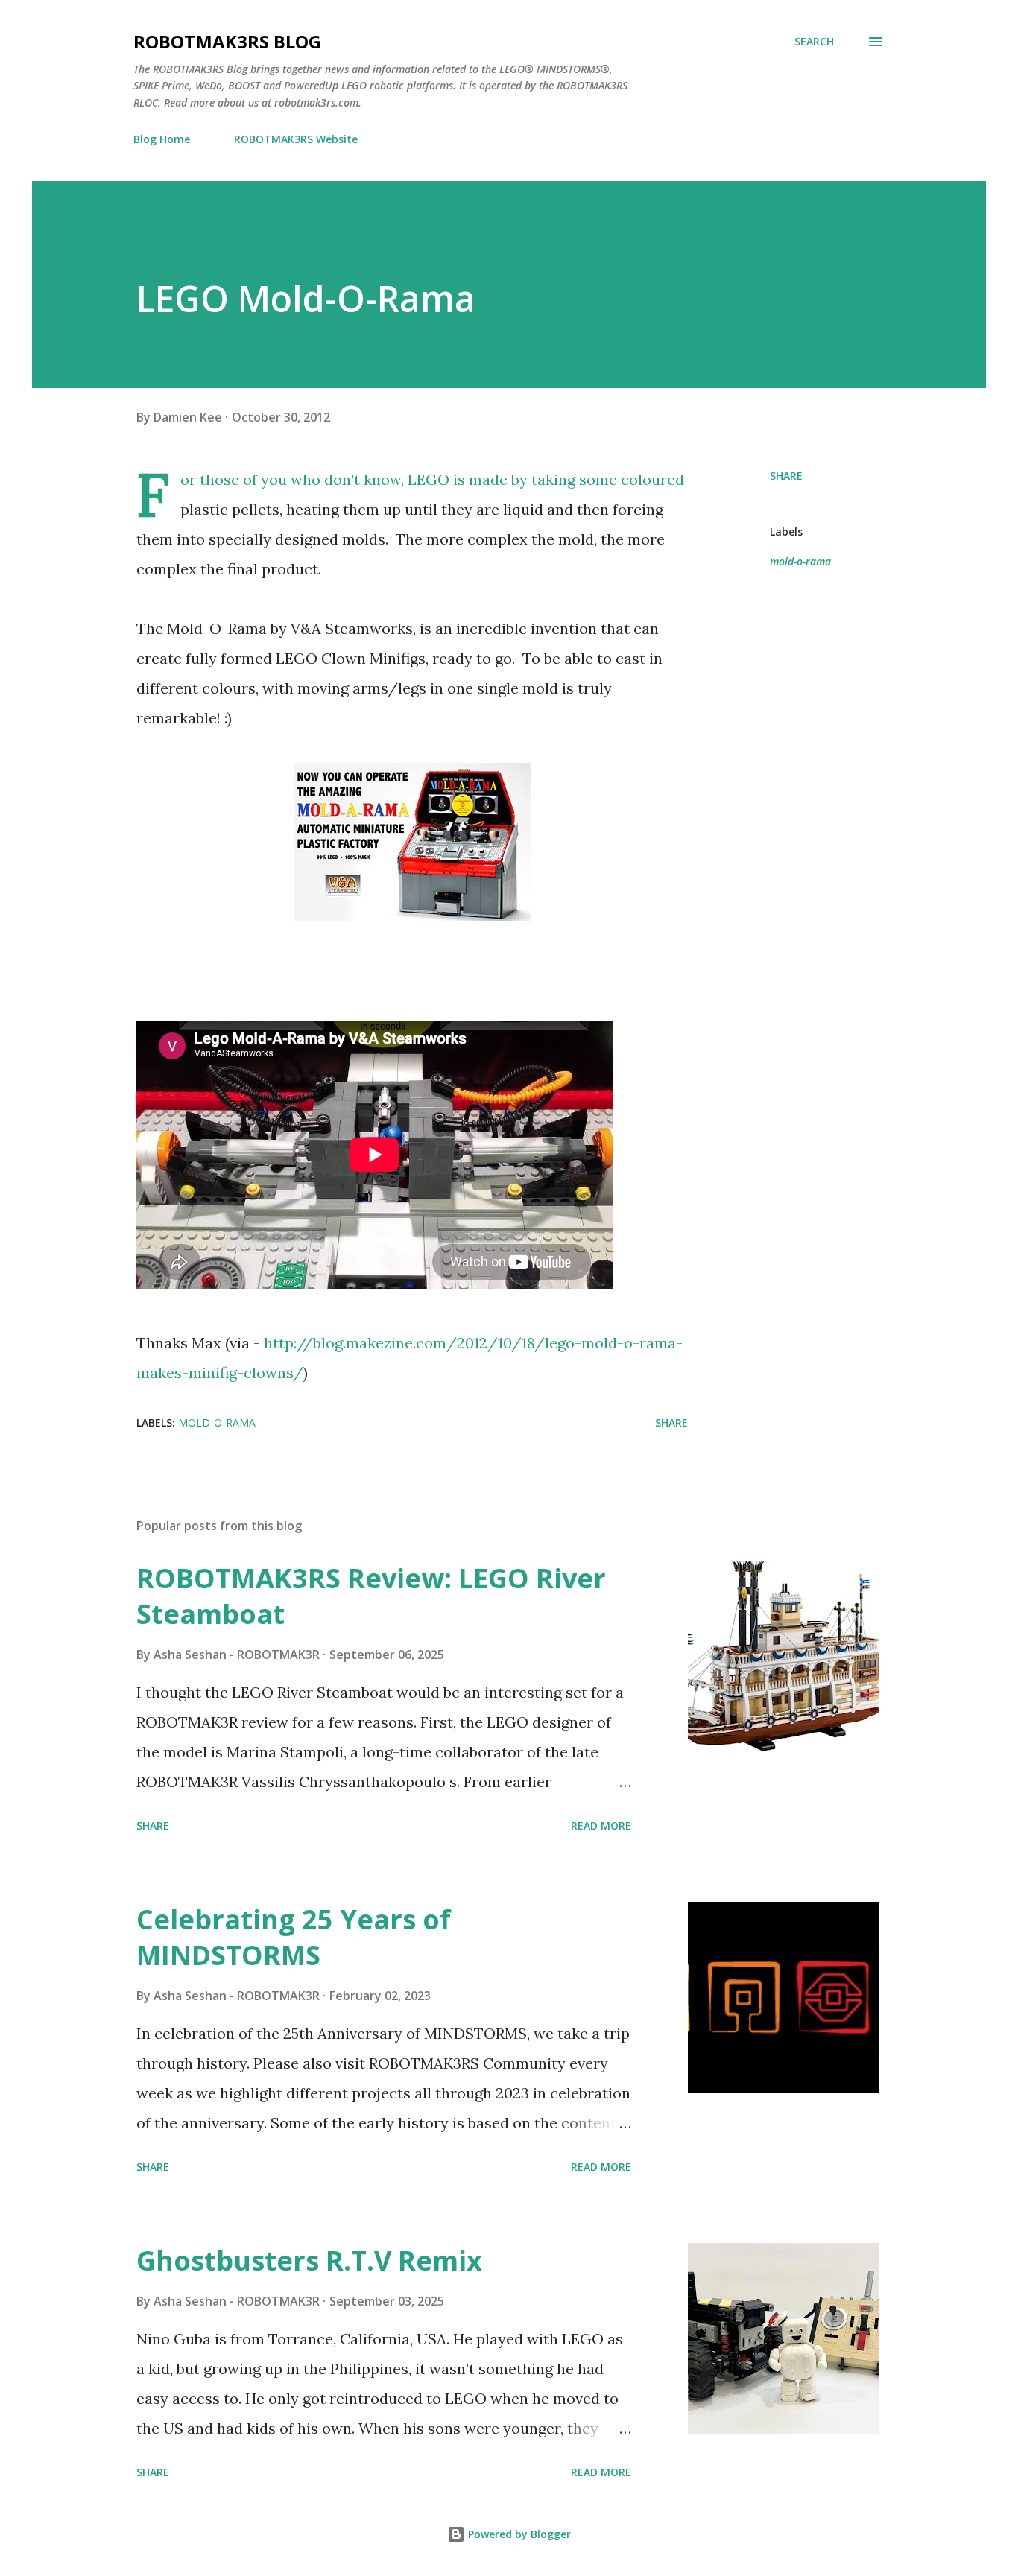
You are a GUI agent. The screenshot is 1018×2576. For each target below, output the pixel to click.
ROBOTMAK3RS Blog (227, 41)
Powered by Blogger (518, 2534)
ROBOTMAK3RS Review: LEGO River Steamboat (371, 1596)
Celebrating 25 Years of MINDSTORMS (294, 1937)
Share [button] (786, 476)
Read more (601, 1825)
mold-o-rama (800, 561)
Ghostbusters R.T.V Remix (309, 2261)
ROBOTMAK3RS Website (296, 139)
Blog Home (162, 139)
